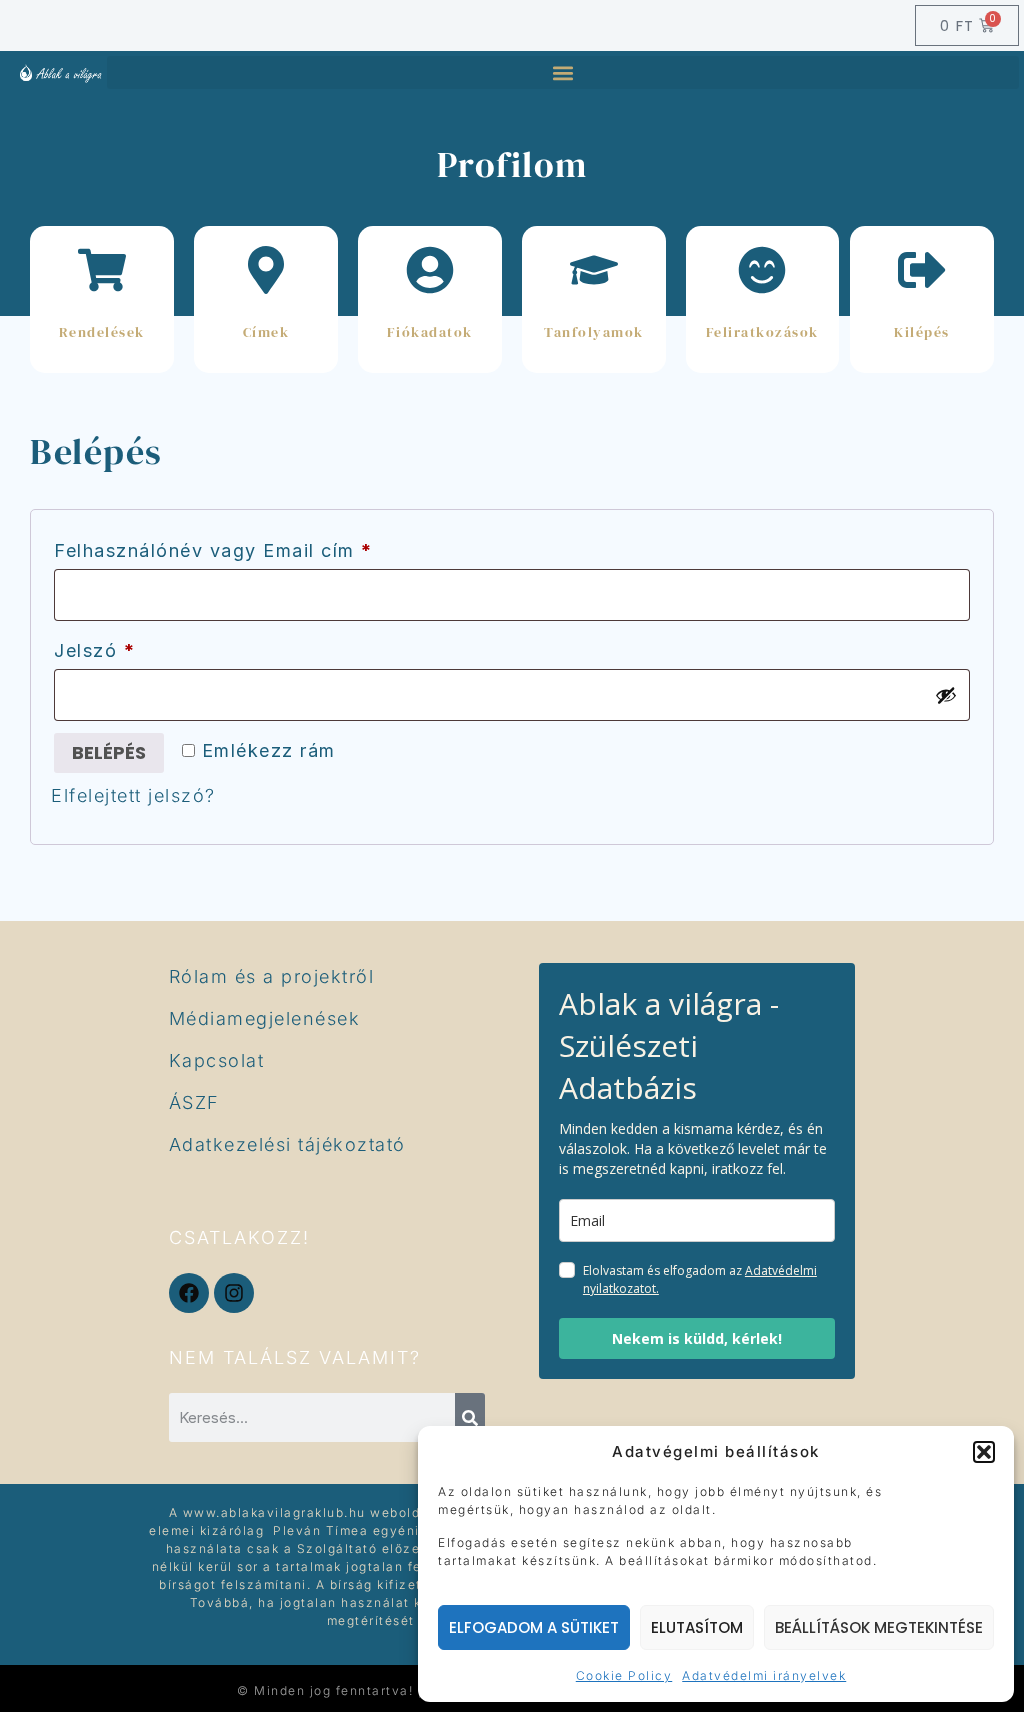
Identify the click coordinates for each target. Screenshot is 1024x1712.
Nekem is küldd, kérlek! (697, 1338)
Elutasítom (697, 1627)
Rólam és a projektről (272, 976)
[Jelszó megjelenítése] (946, 695)
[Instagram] (234, 1293)
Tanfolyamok (594, 332)
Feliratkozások (762, 332)
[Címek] (266, 270)
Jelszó (136, 647)
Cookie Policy (624, 1675)
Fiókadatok (430, 332)
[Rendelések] (102, 270)
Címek (266, 332)
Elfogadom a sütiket (534, 1627)
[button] (984, 1452)
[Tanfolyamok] (594, 270)
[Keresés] (470, 1417)
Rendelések (102, 332)
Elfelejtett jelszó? (133, 795)
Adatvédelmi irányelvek (764, 1675)
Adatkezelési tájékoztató (287, 1144)
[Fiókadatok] (430, 270)
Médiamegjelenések (265, 1018)
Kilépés (922, 332)
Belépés (109, 752)
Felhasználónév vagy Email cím (255, 547)
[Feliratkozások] (762, 270)
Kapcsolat (217, 1060)
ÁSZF (194, 1102)
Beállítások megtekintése (879, 1627)
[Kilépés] (922, 270)
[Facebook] (189, 1293)
